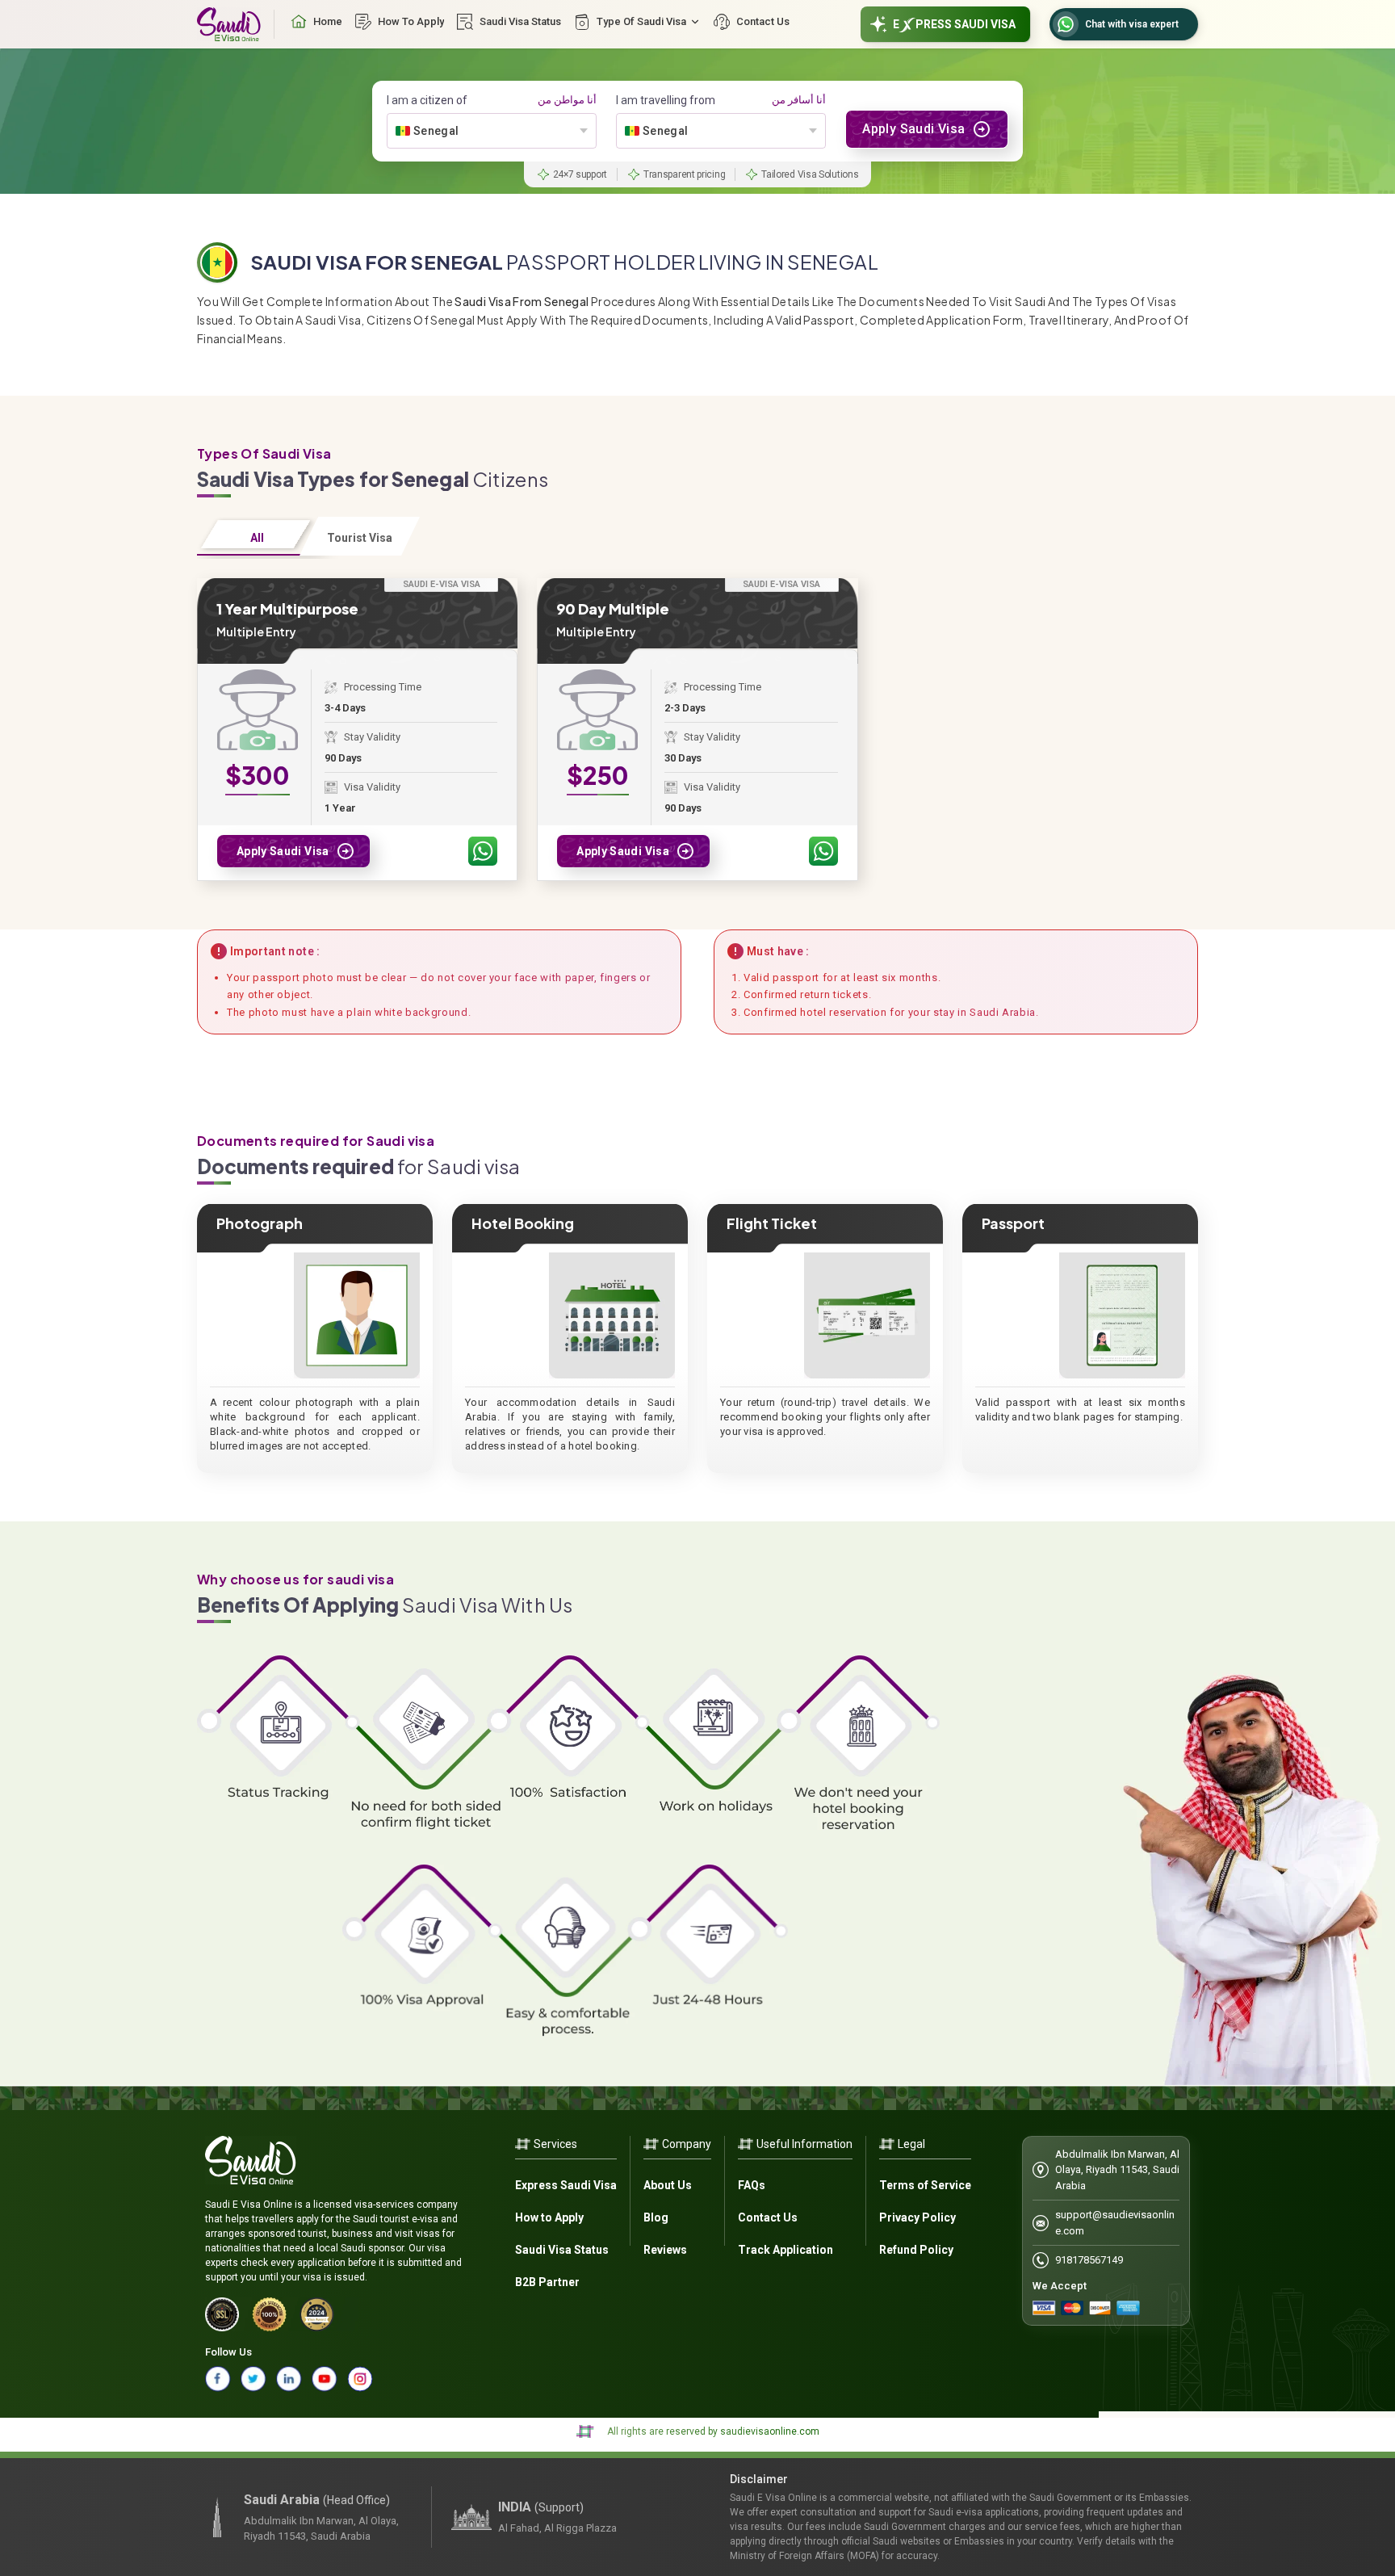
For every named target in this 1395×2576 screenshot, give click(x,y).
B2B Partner (547, 2282)
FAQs (752, 2185)
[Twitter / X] (253, 2379)
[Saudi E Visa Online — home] (229, 24)
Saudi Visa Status (562, 2250)
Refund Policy (916, 2250)
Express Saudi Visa (566, 2185)
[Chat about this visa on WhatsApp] (483, 851)
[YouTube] (325, 2379)
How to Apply (549, 2217)
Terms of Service (925, 2185)
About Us (668, 2185)
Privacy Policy (917, 2217)
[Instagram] (360, 2379)
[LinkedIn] (289, 2379)
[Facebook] (218, 2379)
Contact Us (768, 2217)
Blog (656, 2217)
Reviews (665, 2250)
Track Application (785, 2250)
